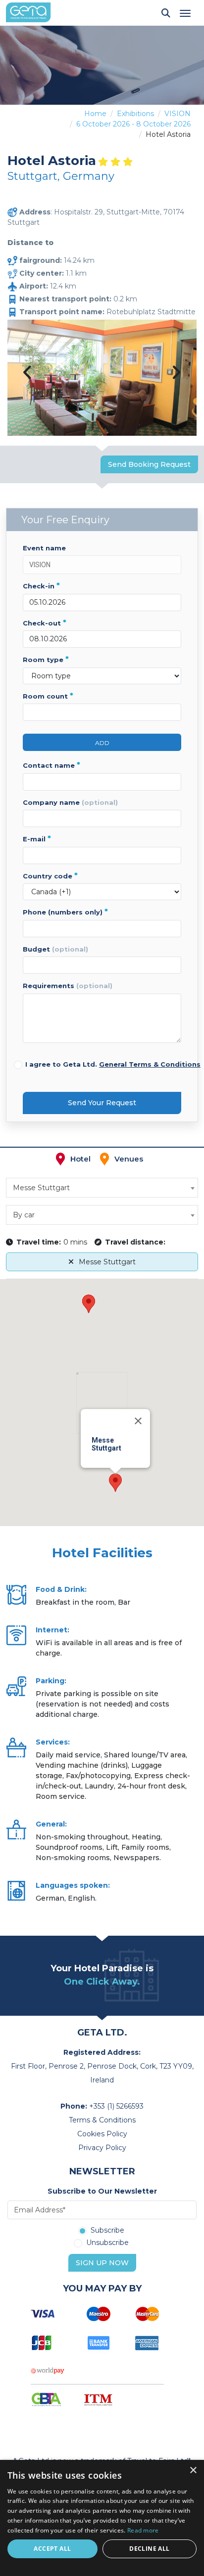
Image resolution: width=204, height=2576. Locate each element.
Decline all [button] (149, 2549)
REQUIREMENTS (68, 986)
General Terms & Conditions (150, 1064)
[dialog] (102, 2518)
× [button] (193, 2471)
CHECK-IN (41, 586)
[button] (115, 1483)
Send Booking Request (149, 464)
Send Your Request (102, 1103)
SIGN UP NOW (102, 2263)
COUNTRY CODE (50, 876)
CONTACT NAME (51, 765)
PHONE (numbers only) (65, 912)
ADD (102, 743)
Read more (143, 2530)
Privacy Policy (102, 2148)
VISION (178, 114)
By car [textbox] (24, 1215)
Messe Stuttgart (107, 1262)
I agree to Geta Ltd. (113, 1064)
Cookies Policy (102, 2134)
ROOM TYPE (46, 660)
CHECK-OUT (45, 623)
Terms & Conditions (102, 2120)
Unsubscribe (107, 2243)
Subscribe (107, 2231)
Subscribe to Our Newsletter (102, 2191)
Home (95, 114)
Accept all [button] (52, 2549)
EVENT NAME (44, 548)
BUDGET (55, 949)
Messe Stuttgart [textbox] (41, 1188)
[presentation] (28, 373)
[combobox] (102, 1188)
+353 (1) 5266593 (116, 2106)
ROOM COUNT (48, 696)
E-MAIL (37, 839)
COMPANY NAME (70, 802)
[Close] (138, 1421)
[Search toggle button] (166, 13)
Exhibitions (135, 114)
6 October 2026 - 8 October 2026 (133, 124)
